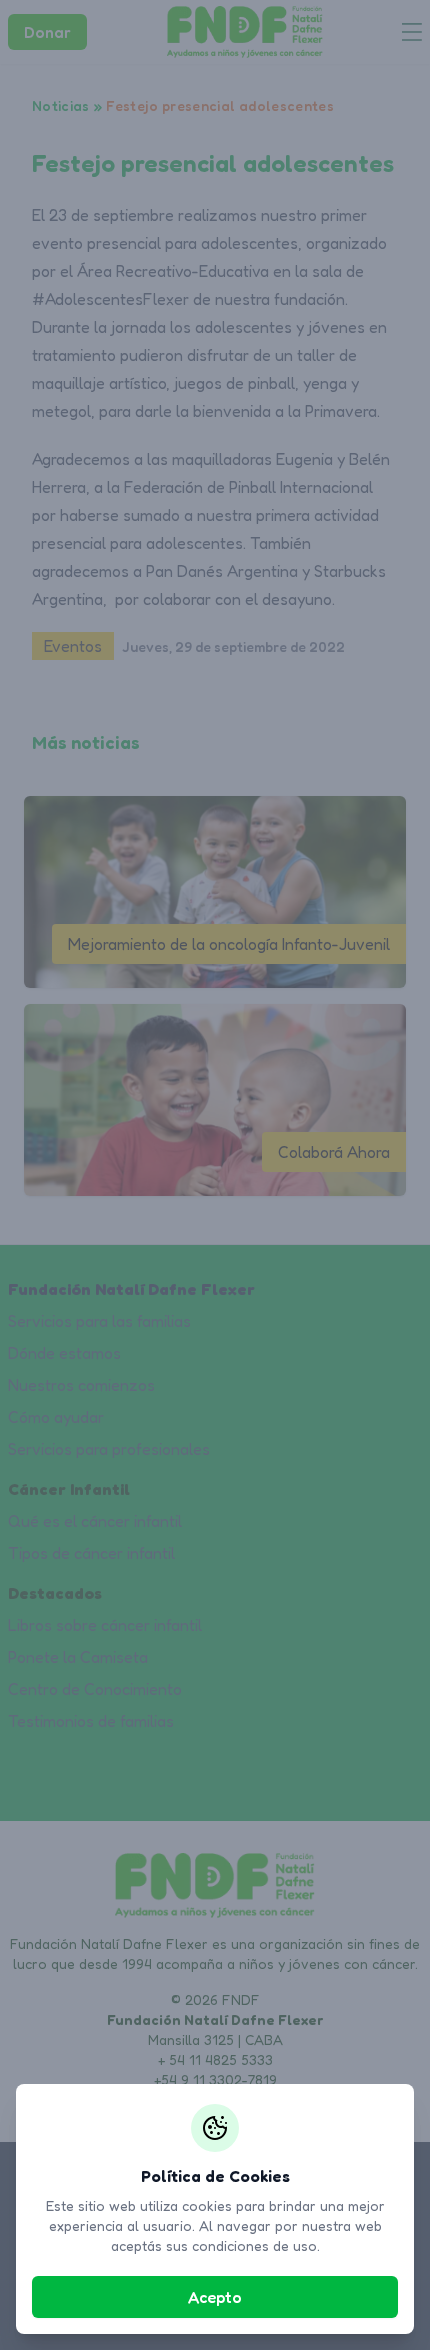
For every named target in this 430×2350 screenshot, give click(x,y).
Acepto (215, 2297)
